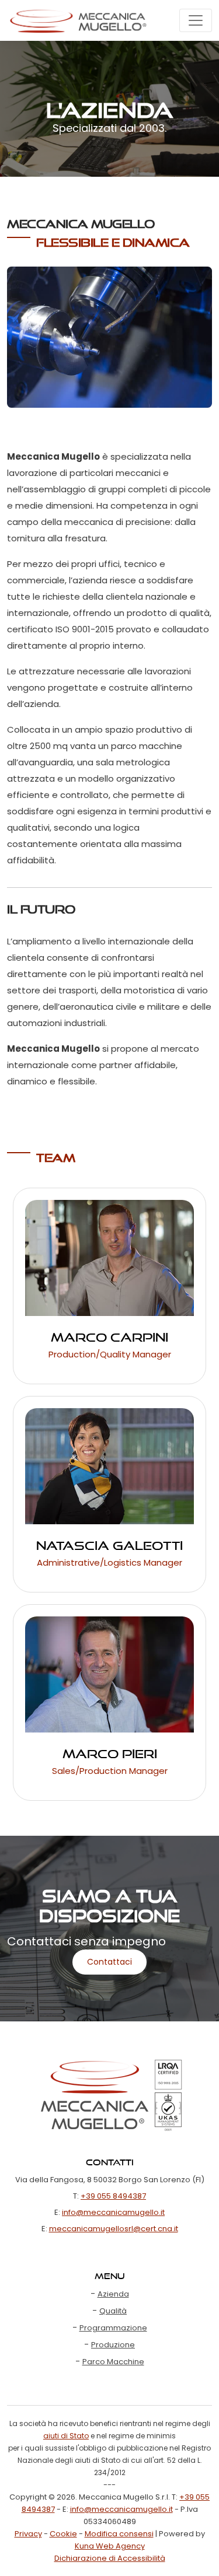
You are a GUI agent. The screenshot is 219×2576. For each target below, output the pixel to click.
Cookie (63, 2534)
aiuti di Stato (66, 2436)
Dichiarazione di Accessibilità (110, 2558)
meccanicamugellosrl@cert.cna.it (114, 2229)
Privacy (28, 2534)
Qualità (113, 2311)
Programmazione (113, 2328)
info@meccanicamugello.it (113, 2212)
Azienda (113, 2294)
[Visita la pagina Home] (78, 20)
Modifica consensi (119, 2534)
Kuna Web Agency (110, 2546)
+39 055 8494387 (113, 2196)
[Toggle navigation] (196, 20)
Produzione (113, 2345)
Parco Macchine (113, 2362)
